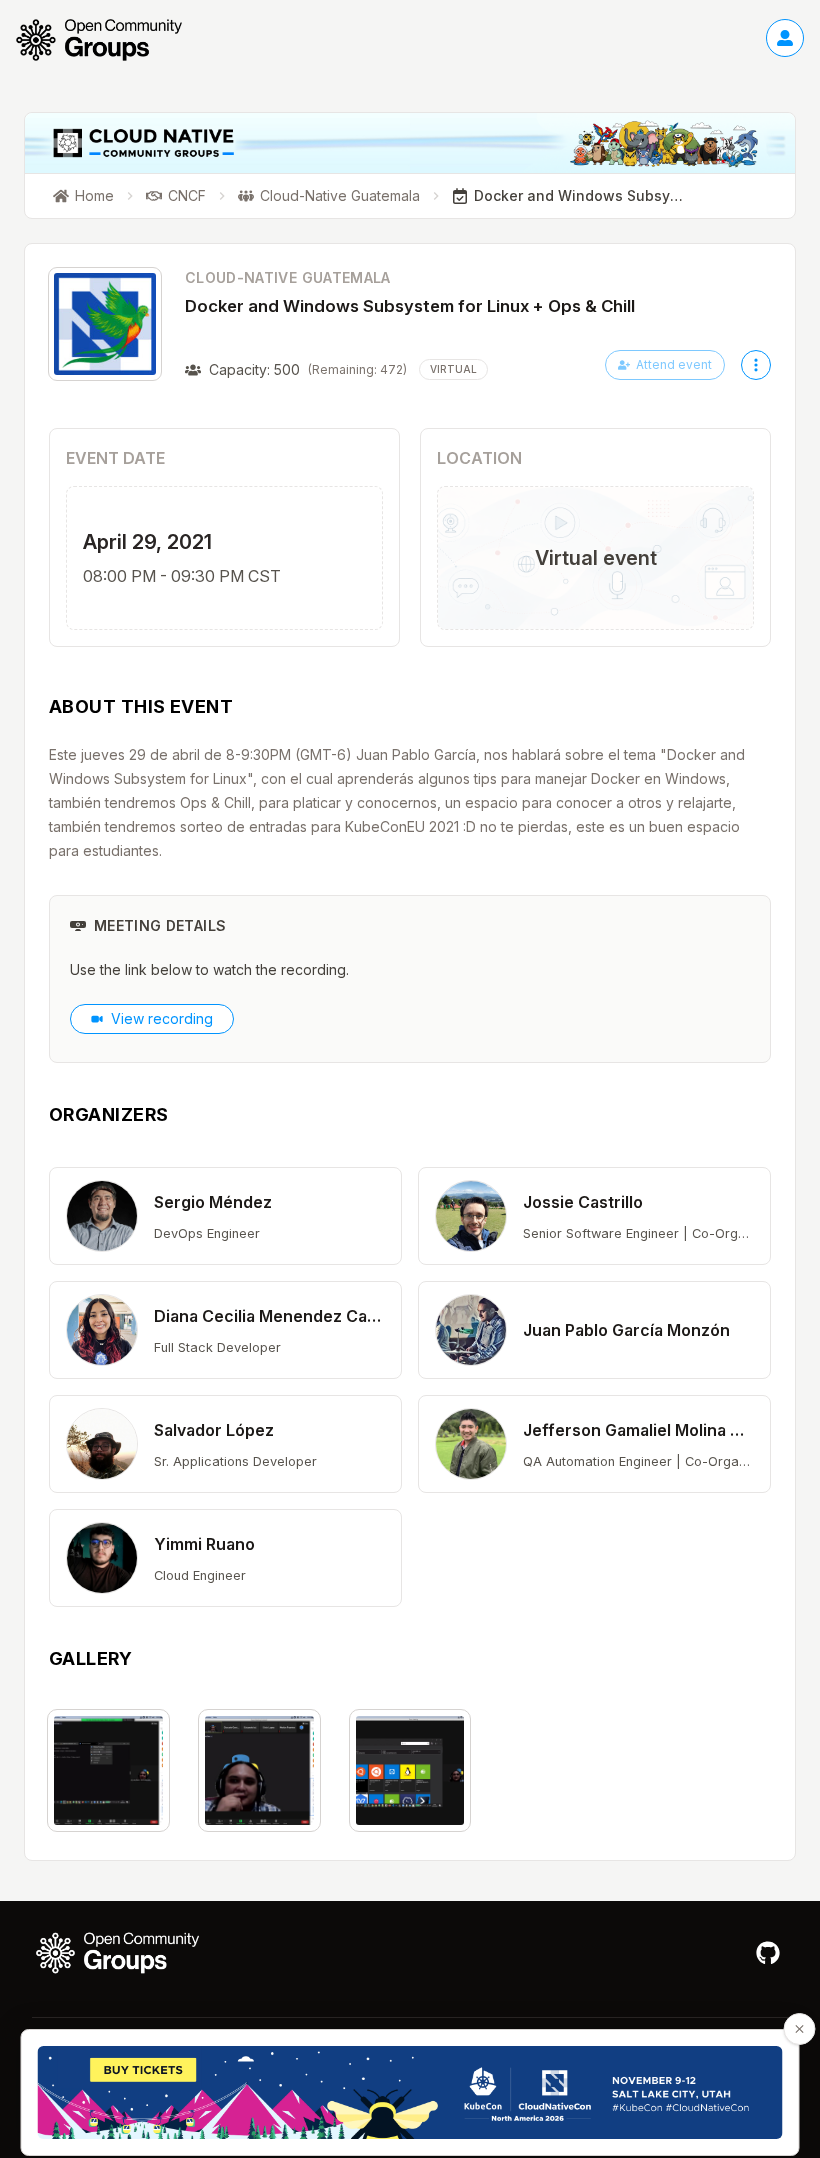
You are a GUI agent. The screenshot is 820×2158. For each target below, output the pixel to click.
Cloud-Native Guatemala (288, 277)
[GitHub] (768, 1953)
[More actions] (756, 365)
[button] (225, 1216)
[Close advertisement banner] (800, 2029)
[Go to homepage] (109, 40)
